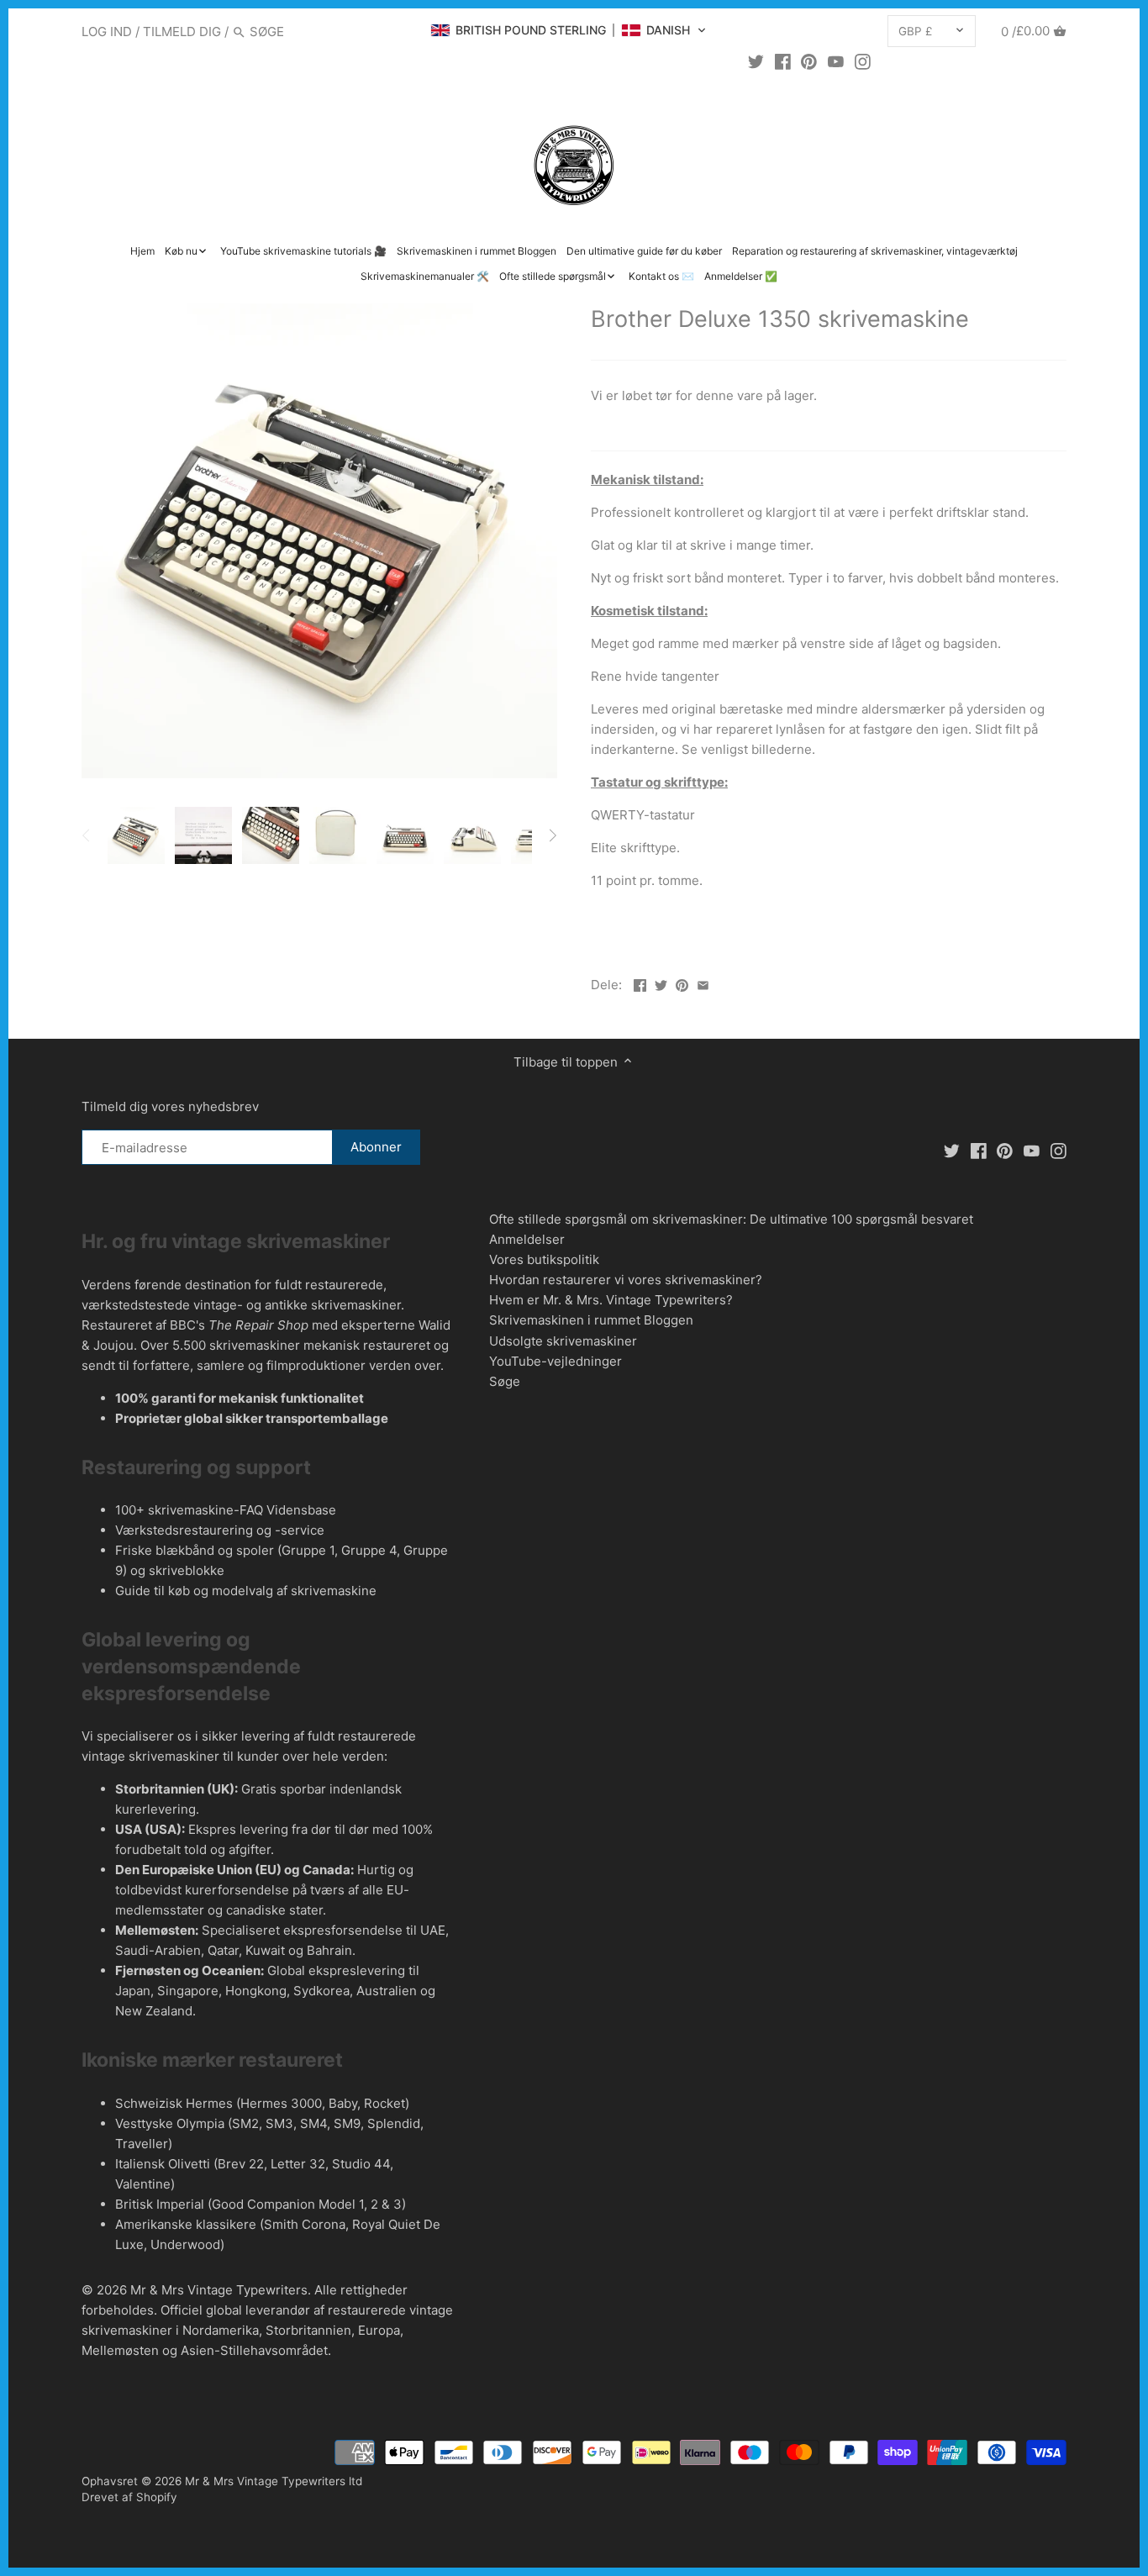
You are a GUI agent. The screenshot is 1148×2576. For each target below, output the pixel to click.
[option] (136, 835)
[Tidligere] (87, 835)
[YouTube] (836, 61)
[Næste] (552, 835)
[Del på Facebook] (640, 983)
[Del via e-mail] (703, 983)
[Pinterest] (809, 61)
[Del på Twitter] (661, 983)
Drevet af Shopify (129, 2497)
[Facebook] (783, 61)
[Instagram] (863, 61)
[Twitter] (756, 61)
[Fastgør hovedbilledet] (682, 983)
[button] (569, 30)
